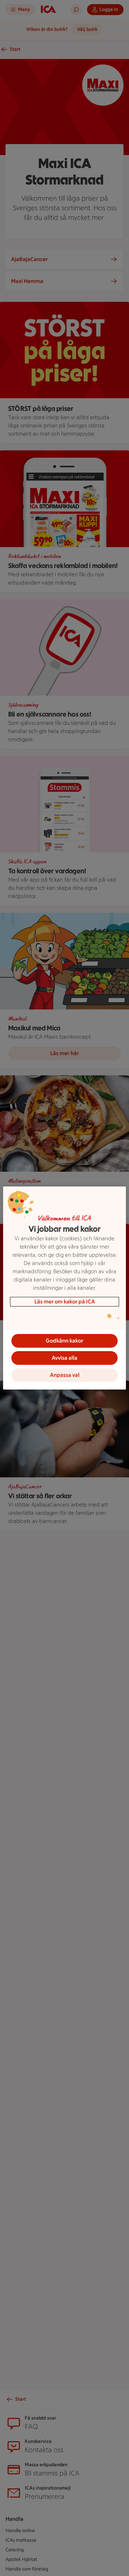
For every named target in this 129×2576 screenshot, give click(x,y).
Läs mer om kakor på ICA (65, 1302)
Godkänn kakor (64, 1341)
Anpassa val (65, 1375)
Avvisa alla (64, 1358)
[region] (64, 1288)
